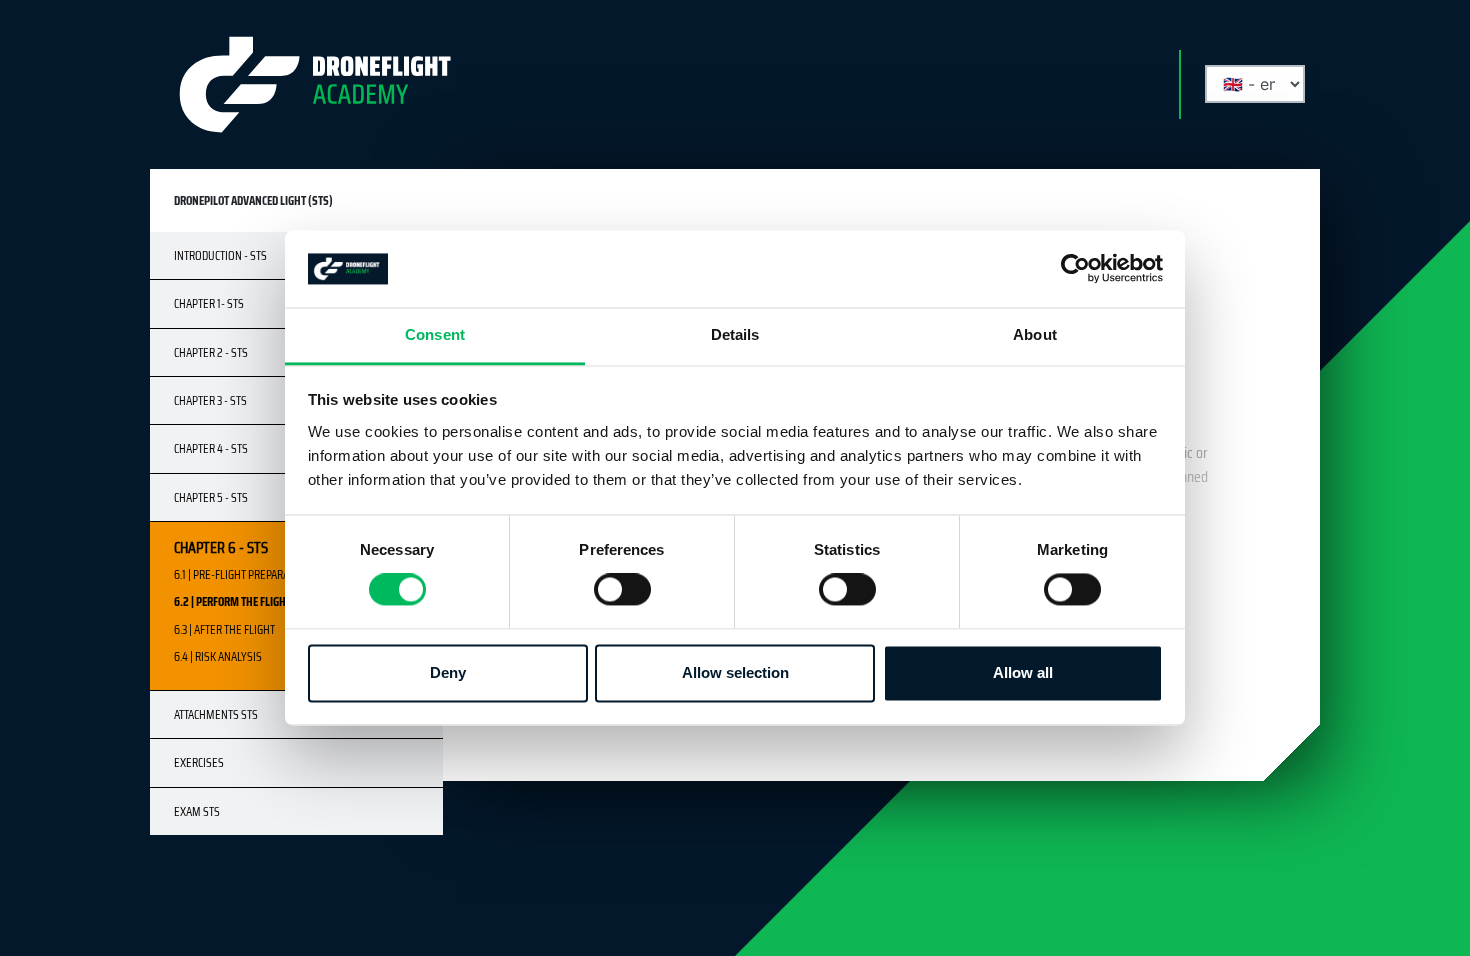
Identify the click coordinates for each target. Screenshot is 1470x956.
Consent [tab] (435, 334)
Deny (448, 672)
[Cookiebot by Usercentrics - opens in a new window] (1075, 269)
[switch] (622, 590)
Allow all (1023, 672)
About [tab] (1035, 334)
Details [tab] (735, 334)
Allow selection (735, 672)
